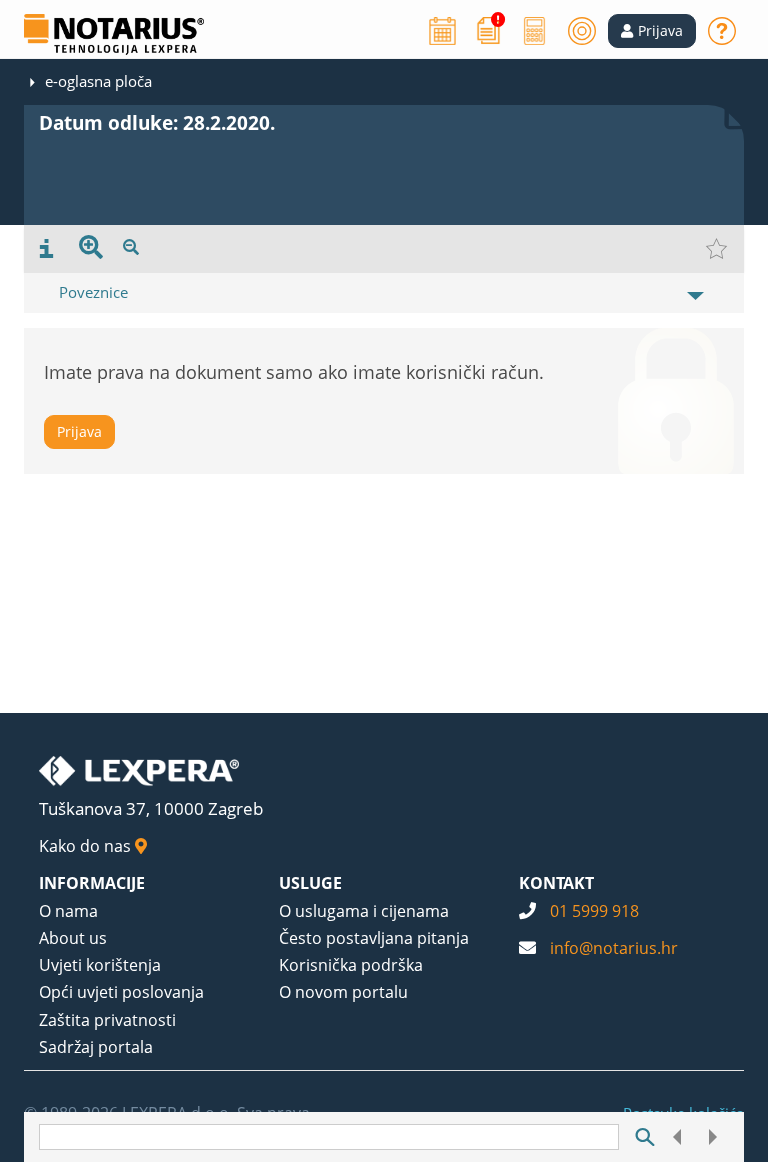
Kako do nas (87, 846)
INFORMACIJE (92, 883)
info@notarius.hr (614, 948)
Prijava (79, 431)
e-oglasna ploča (98, 81)
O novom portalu (343, 992)
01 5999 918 (594, 911)
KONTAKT (556, 883)
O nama (68, 911)
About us (73, 938)
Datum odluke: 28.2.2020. (157, 123)
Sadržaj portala (96, 1047)
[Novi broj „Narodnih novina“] (489, 29)
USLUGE (310, 883)
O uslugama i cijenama (364, 911)
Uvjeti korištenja (100, 965)
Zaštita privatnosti (107, 1020)
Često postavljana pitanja (374, 938)
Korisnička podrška (351, 965)
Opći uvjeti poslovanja (121, 992)
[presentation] (46, 249)
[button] (652, 31)
